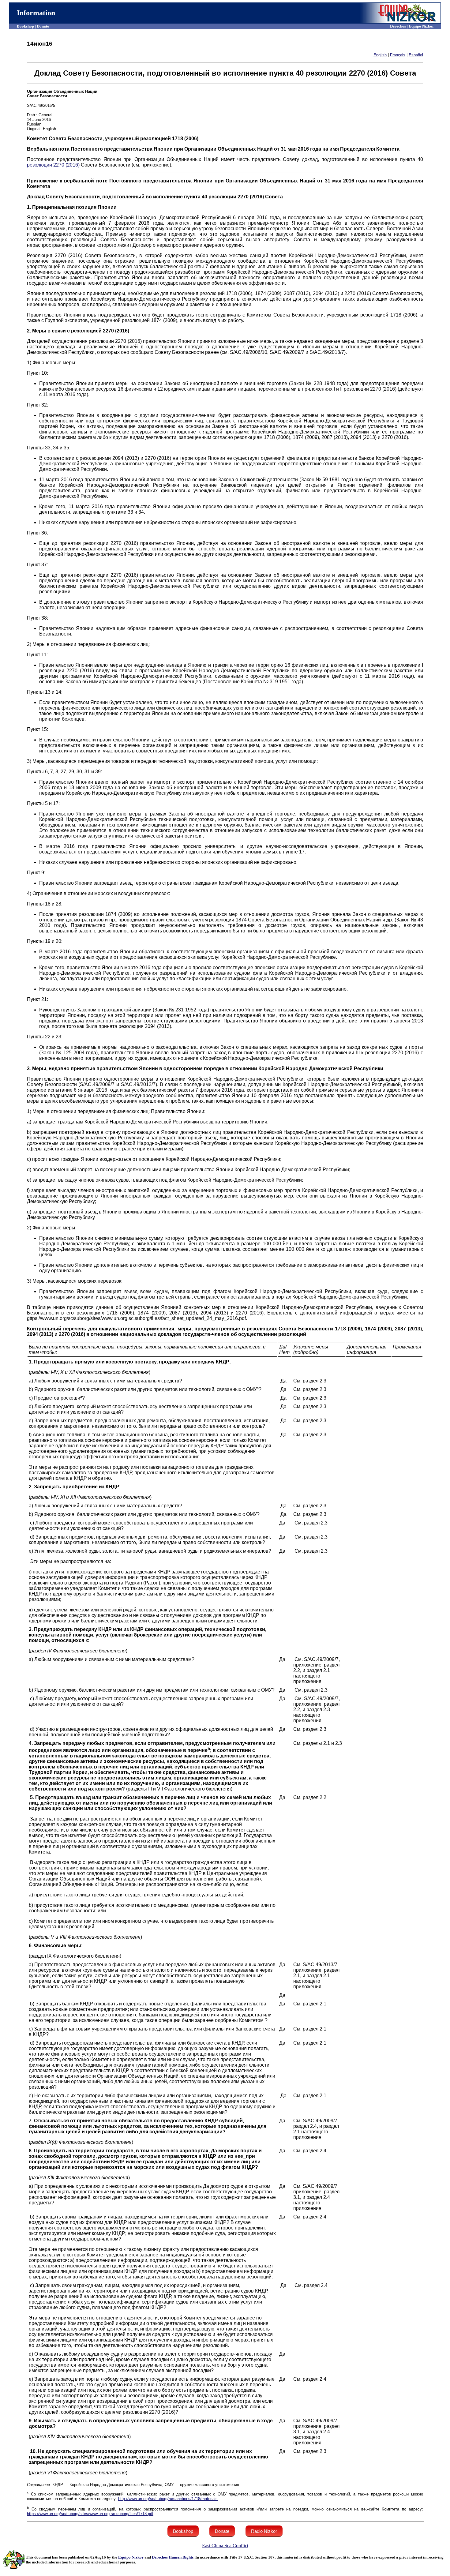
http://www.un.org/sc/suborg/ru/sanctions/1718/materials (168, 2499)
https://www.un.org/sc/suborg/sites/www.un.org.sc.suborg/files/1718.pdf (90, 2514)
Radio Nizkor (264, 2531)
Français (398, 55)
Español (416, 55)
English (380, 55)
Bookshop (183, 2531)
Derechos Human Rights (173, 2557)
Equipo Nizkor (131, 2557)
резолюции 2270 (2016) (53, 165)
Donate (222, 2531)
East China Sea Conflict (225, 2546)
